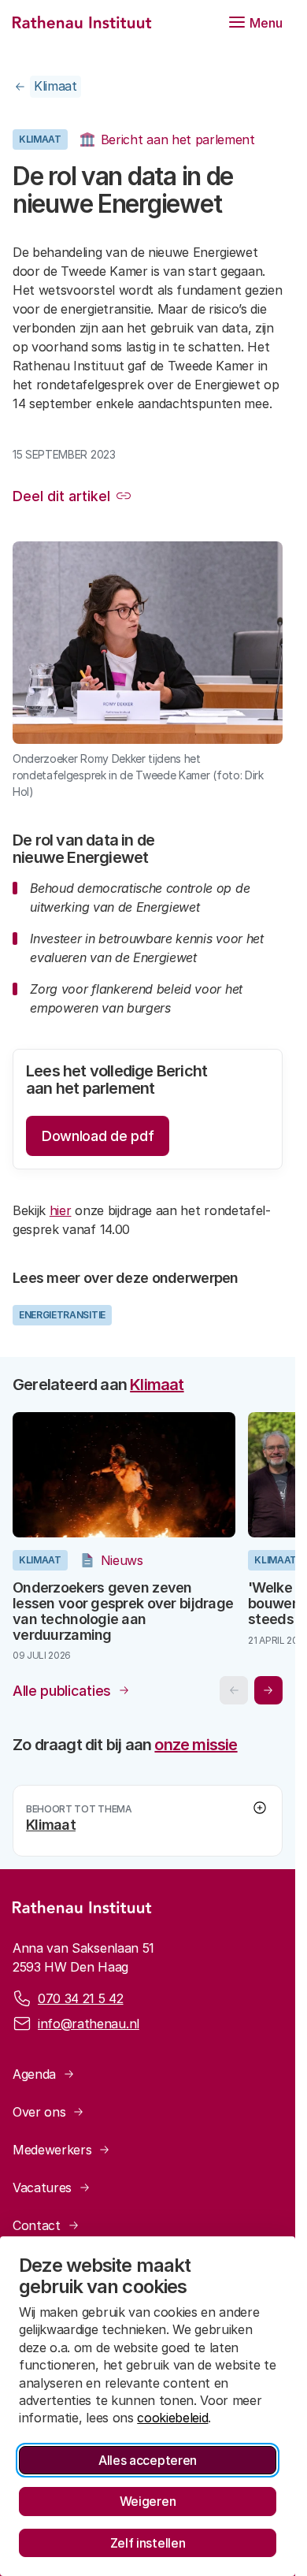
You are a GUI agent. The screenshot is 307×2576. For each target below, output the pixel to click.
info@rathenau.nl (89, 2018)
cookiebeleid (172, 2418)
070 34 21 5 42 (81, 1993)
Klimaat (55, 86)
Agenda (34, 2069)
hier (61, 1210)
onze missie (196, 1739)
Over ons (39, 2106)
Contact (37, 2220)
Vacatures (42, 2182)
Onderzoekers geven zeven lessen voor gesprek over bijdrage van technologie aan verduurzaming (108, 1606)
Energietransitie (62, 1315)
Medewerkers (52, 2144)
